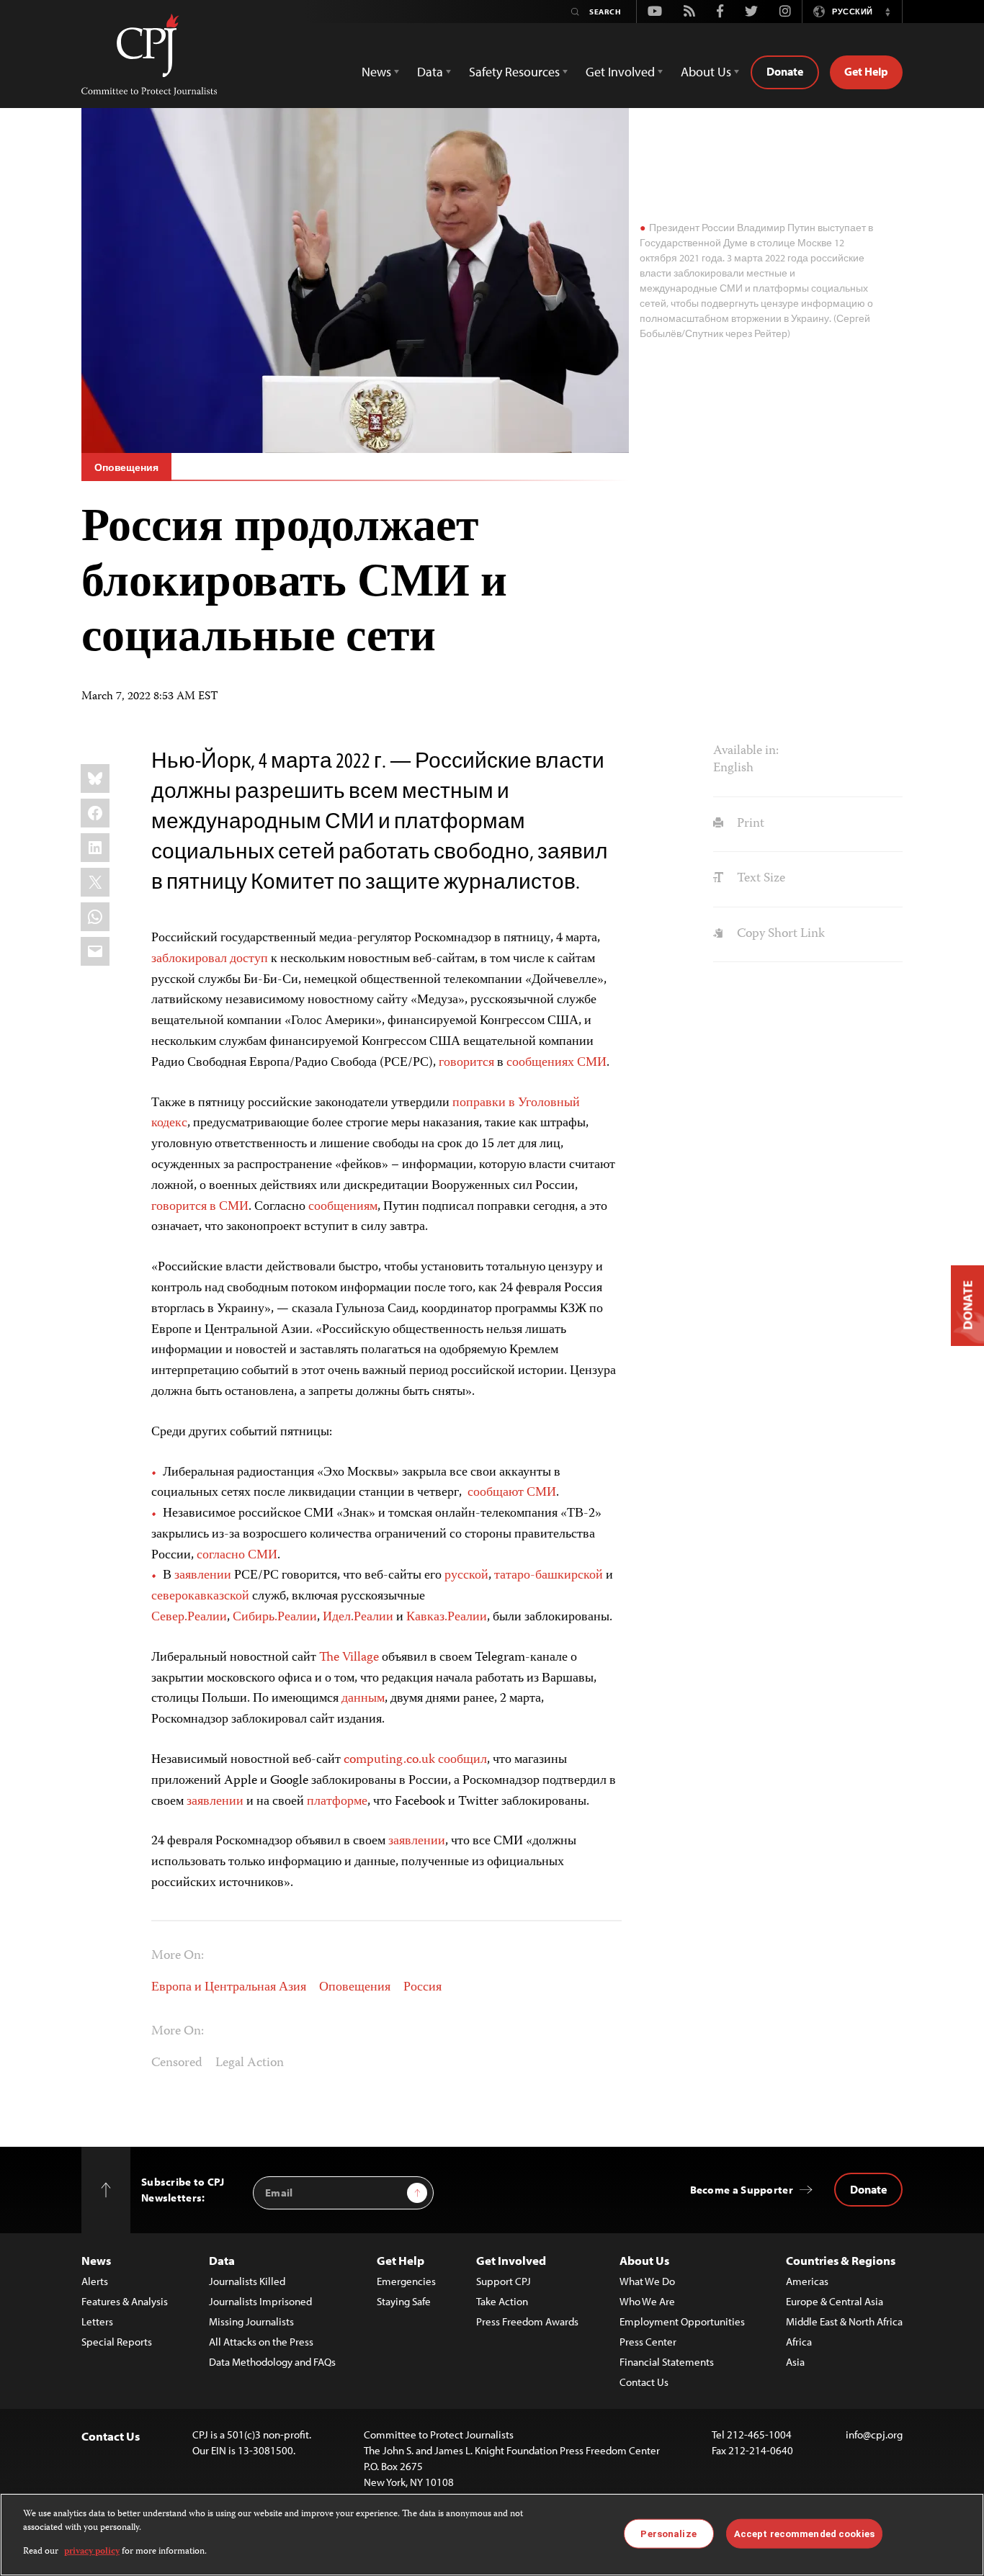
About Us (644, 2260)
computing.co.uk (389, 1760)
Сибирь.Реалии (275, 1617)
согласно (221, 1556)
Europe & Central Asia (835, 2301)
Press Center (648, 2342)
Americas (807, 2281)
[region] (492, 2535)
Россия (422, 1988)
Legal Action (250, 2063)
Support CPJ (504, 2281)
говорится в (184, 1207)
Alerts (95, 2281)
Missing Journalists (251, 2321)
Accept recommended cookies (804, 2533)
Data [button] (430, 72)
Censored (177, 2063)
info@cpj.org (874, 2434)
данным (363, 1699)
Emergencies (406, 2281)
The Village (349, 1658)
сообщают (496, 1493)
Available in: (746, 751)
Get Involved (511, 2260)
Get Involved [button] (620, 72)
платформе (337, 1802)
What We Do (647, 2281)
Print (749, 824)
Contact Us (644, 2382)
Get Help (866, 71)
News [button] (376, 72)
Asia (795, 2362)
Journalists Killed (247, 2281)
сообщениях (540, 1063)
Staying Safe (404, 2301)
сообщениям (343, 1207)
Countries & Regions (841, 2260)
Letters (97, 2321)
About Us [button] (706, 72)
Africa (799, 2342)
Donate (785, 71)
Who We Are (647, 2301)
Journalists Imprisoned (260, 2301)
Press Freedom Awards (527, 2321)
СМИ (592, 1063)
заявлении (203, 1576)
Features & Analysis (125, 2301)
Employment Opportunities (682, 2321)
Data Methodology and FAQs (272, 2362)
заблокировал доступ (210, 959)
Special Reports (117, 2342)
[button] (887, 12)
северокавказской (200, 1597)
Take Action (502, 2301)
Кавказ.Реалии (447, 1617)
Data (222, 2260)
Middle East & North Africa (844, 2321)
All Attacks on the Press (261, 2342)
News (96, 2260)
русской (466, 1576)
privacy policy (92, 2552)
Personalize (668, 2533)
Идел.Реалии (358, 1617)
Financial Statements (667, 2362)
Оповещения (126, 467)
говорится (466, 1063)
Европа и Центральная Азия (229, 1988)
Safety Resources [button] (514, 72)
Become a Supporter (742, 2190)
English (733, 768)
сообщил (462, 1760)
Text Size (759, 879)
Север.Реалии (189, 1617)
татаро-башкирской (549, 1576)
